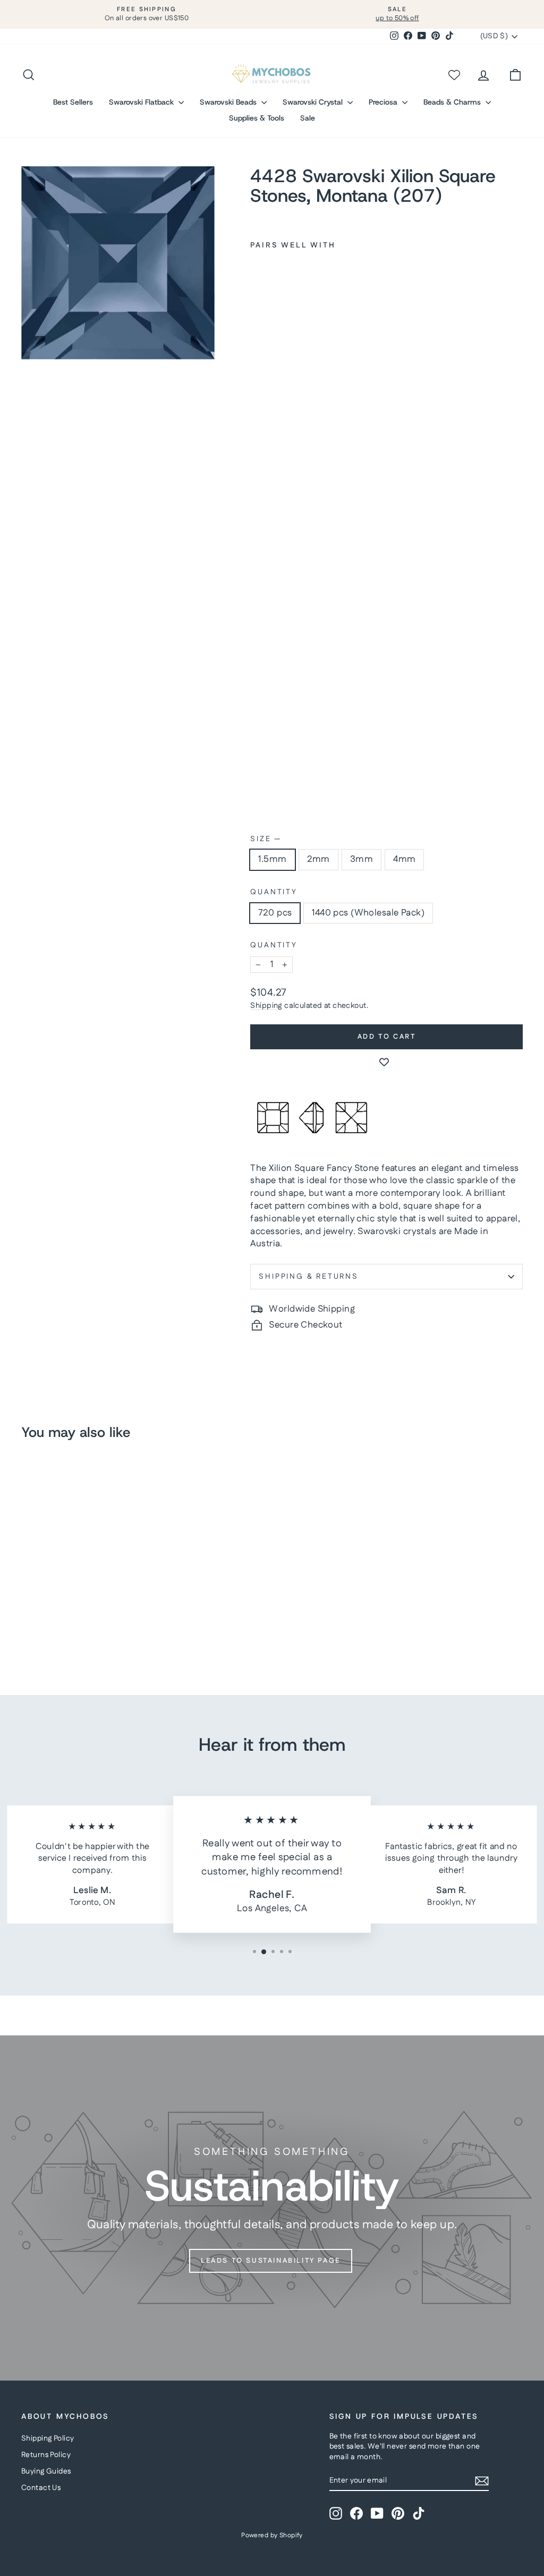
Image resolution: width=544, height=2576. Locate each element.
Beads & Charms (453, 102)
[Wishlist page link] (454, 75)
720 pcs (275, 913)
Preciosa (384, 102)
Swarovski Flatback (142, 102)
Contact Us (41, 2488)
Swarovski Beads (229, 102)
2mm (318, 859)
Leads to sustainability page (271, 2261)
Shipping (266, 1006)
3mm (362, 859)
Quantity (274, 892)
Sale (308, 118)
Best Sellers (73, 102)
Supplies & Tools (257, 118)
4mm (404, 859)
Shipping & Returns (308, 1277)
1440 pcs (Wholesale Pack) (368, 913)
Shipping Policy (48, 2438)
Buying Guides (46, 2471)
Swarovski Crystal (314, 102)
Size (265, 839)
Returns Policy (46, 2455)
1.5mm (272, 859)
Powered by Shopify (272, 2535)
